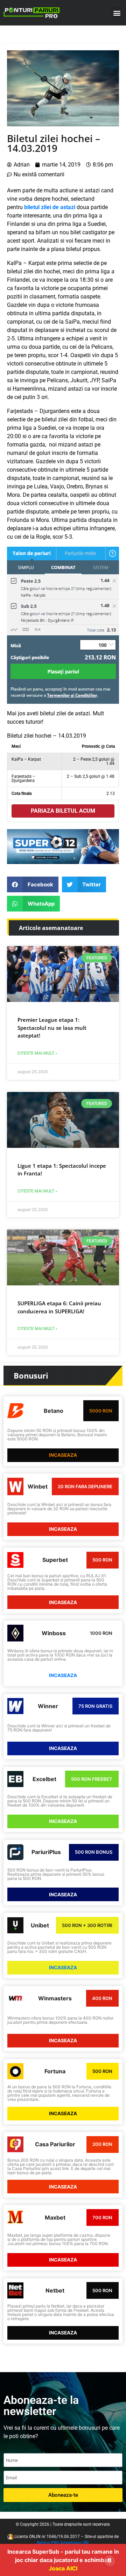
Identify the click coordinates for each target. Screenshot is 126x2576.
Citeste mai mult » (37, 1053)
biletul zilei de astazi (50, 207)
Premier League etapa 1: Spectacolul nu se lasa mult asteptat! (52, 1028)
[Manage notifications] (110, 2561)
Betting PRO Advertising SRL (63, 2543)
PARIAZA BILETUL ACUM (63, 811)
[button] (117, 13)
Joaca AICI (63, 2568)
